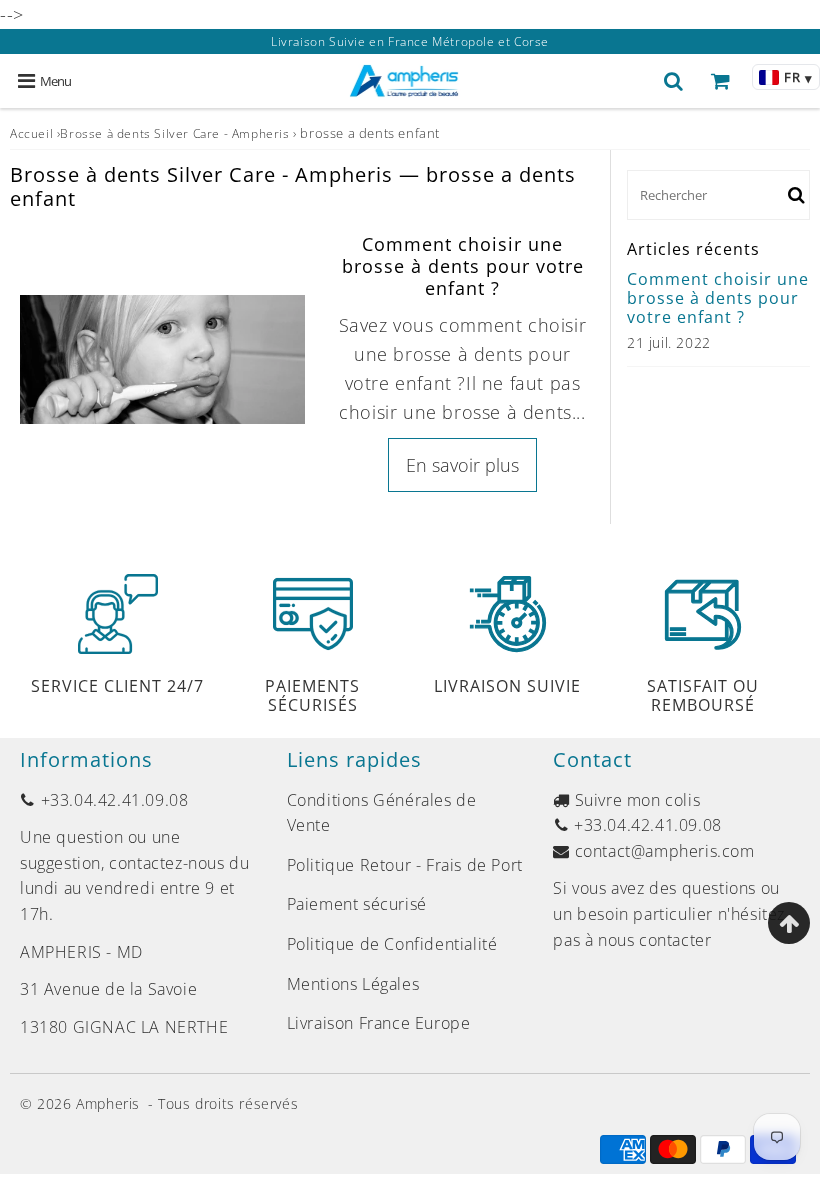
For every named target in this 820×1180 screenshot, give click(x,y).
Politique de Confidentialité (392, 944)
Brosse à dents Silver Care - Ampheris (174, 133)
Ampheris (108, 1103)
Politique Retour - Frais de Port (405, 865)
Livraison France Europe (379, 1023)
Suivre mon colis (638, 800)
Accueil (31, 133)
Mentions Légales (353, 984)
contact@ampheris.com (665, 851)
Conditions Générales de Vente (382, 813)
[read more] (162, 359)
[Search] (673, 81)
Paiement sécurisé (357, 904)
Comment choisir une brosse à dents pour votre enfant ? (463, 265)
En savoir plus (462, 465)
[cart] (720, 81)
